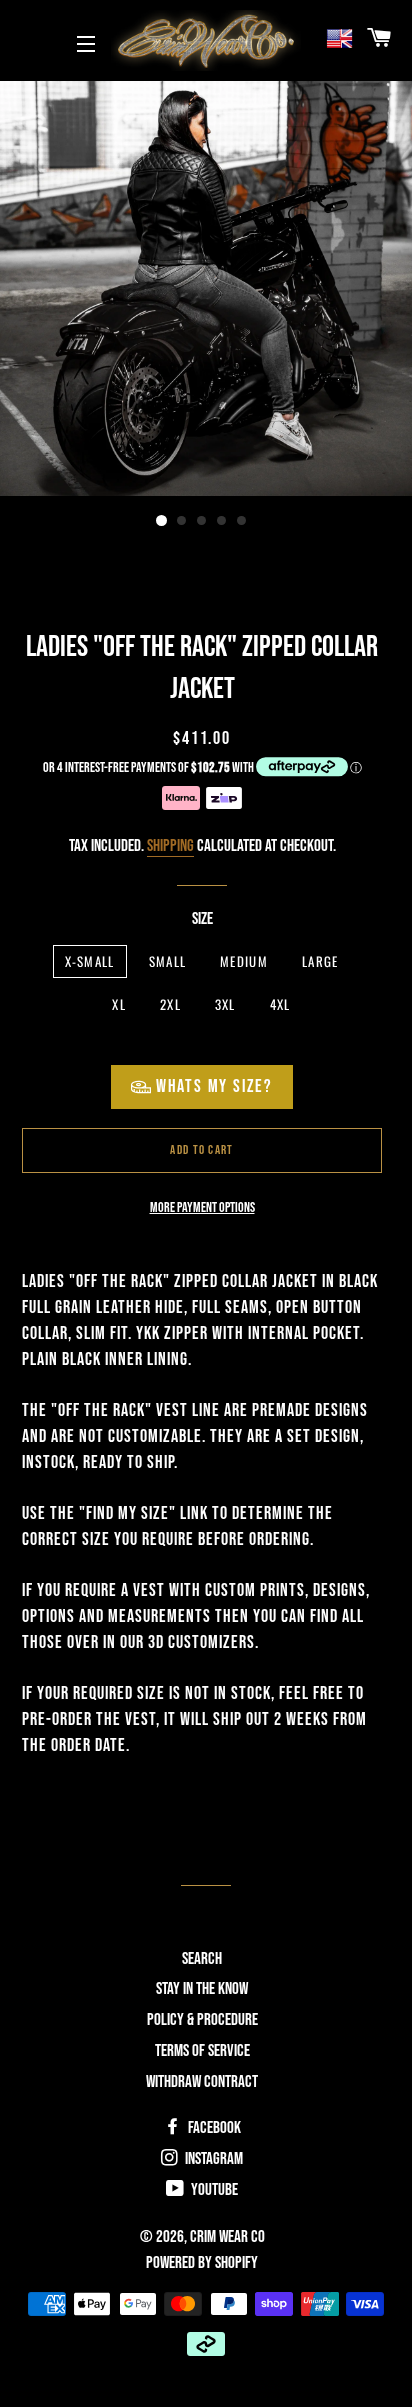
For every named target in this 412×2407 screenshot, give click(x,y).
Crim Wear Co (227, 2237)
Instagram (212, 2159)
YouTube (213, 2190)
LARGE (320, 961)
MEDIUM (244, 961)
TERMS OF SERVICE (202, 2051)
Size (202, 919)
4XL (280, 1004)
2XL (170, 1004)
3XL (225, 1004)
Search (202, 1959)
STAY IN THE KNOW (202, 1989)
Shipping (170, 846)
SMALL (168, 961)
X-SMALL (90, 961)
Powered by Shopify (202, 2263)
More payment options (202, 1207)
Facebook (213, 2128)
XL (119, 1004)
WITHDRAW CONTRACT (202, 2082)
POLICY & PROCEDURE (202, 2020)
